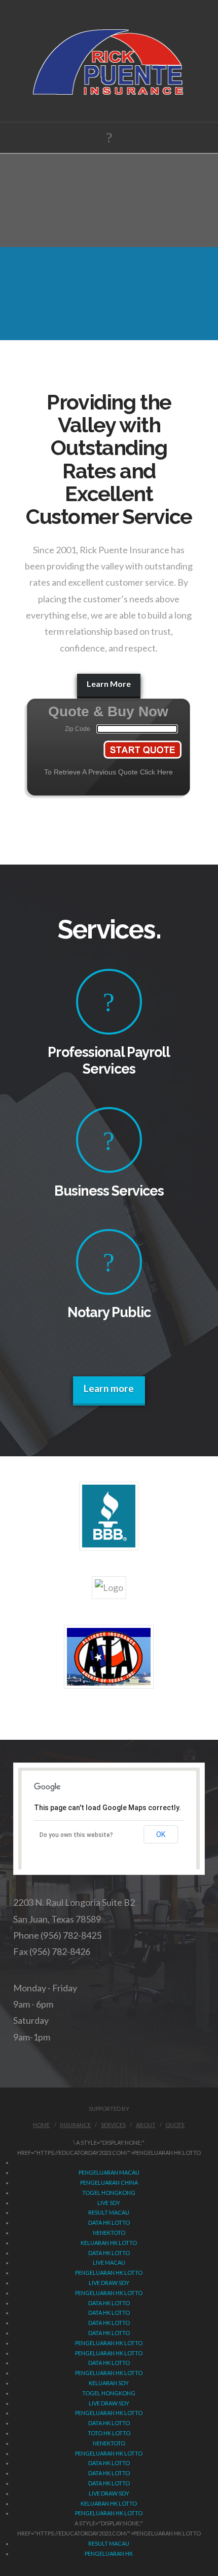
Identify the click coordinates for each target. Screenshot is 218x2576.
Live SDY (109, 2203)
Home (41, 2125)
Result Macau (109, 2212)
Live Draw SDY (109, 2283)
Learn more (109, 1388)
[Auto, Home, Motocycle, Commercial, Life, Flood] (109, 61)
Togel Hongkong (109, 2193)
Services (113, 2125)
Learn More (109, 684)
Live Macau (109, 2262)
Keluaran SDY (109, 2383)
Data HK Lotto (109, 2222)
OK (161, 1834)
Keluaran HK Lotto (109, 2243)
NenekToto (109, 2233)
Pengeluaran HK (109, 2553)
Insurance (75, 2125)
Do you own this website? (76, 1835)
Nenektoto (109, 2443)
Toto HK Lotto (109, 2433)
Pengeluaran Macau (109, 2172)
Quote (175, 2125)
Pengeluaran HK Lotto (109, 2273)
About (146, 2125)
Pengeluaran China (109, 2182)
